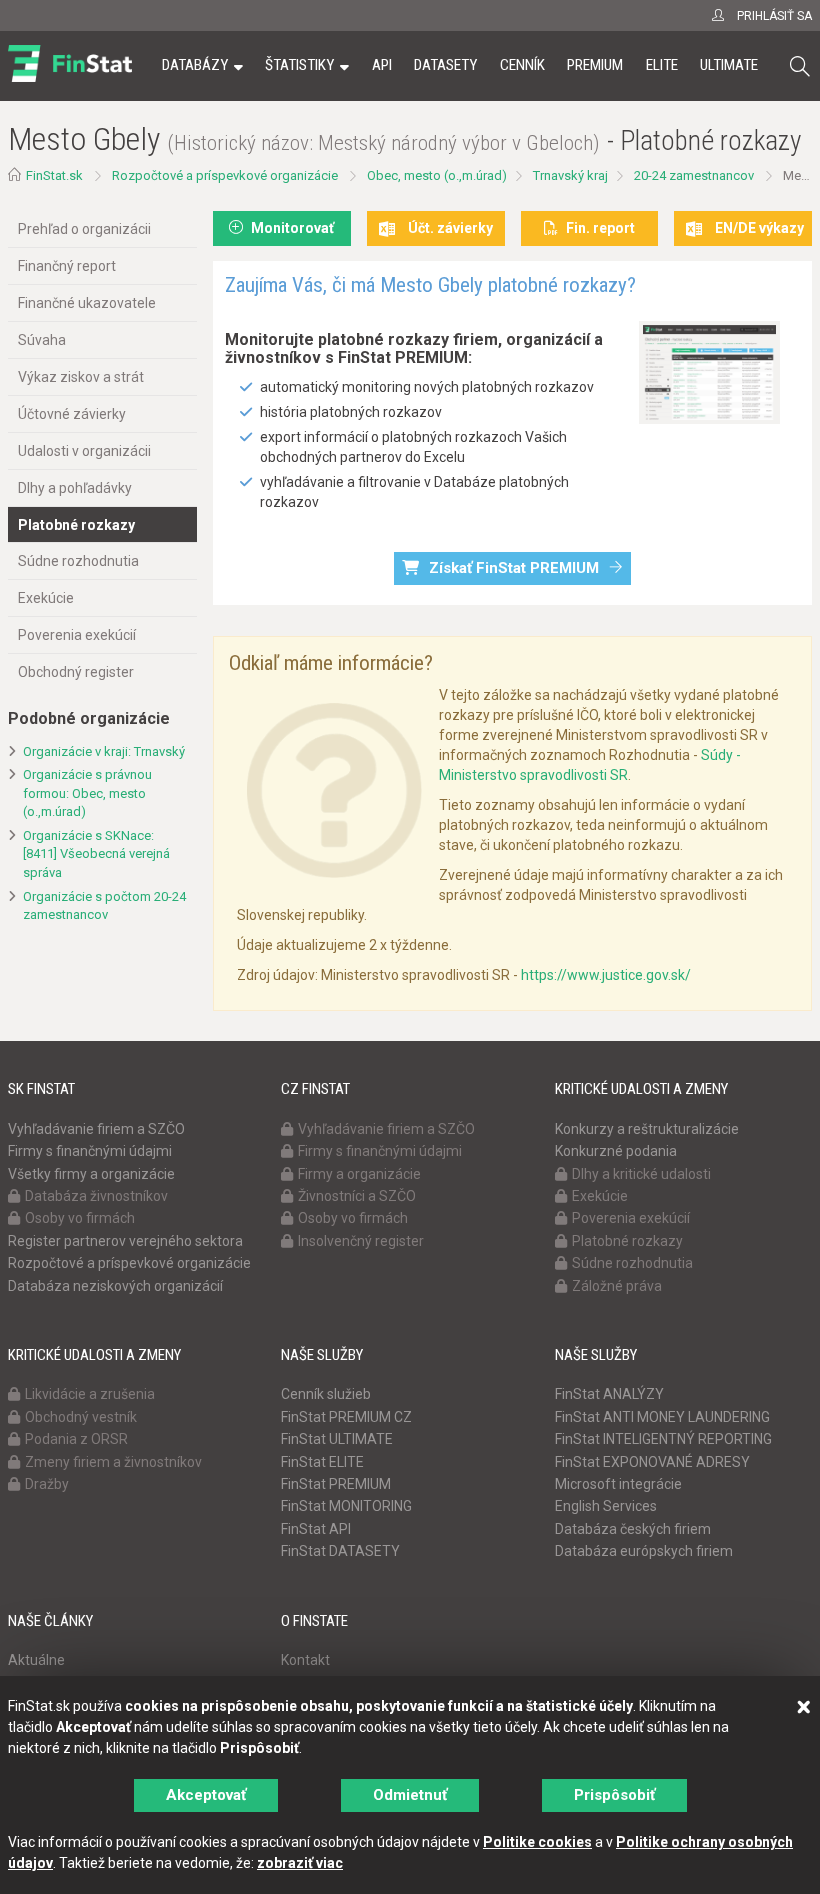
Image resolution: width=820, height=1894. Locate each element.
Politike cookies (537, 1842)
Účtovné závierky (72, 414)
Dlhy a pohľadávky (75, 488)
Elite (662, 65)
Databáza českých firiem (633, 1529)
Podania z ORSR (76, 1439)
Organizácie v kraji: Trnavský (104, 751)
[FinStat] (70, 79)
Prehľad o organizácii (84, 229)
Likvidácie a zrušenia (90, 1394)
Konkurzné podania (616, 1151)
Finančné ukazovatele (87, 303)
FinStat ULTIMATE (337, 1439)
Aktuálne (36, 1660)
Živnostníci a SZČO (357, 1196)
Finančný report (67, 266)
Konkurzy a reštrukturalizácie (647, 1129)
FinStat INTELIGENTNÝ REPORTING (663, 1439)
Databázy (195, 65)
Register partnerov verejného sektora (125, 1241)
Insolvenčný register (361, 1241)
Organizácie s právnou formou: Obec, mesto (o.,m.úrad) (87, 793)
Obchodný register (76, 672)
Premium (595, 65)
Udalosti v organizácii (84, 451)
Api (382, 65)
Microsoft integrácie (618, 1484)
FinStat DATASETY (340, 1551)
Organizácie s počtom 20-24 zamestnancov (104, 906)
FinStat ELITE (322, 1462)
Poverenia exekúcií (77, 635)
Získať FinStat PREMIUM (514, 568)
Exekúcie (46, 598)
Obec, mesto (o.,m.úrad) (437, 175)
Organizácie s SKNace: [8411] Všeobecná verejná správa (96, 854)
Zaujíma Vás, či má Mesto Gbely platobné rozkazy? (430, 285)
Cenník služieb (326, 1394)
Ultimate (729, 65)
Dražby (47, 1484)
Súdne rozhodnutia (78, 561)
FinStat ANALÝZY (609, 1394)
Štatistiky (299, 65)
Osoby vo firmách (80, 1218)
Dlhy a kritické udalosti (641, 1174)
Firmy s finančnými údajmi (90, 1151)
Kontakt (305, 1660)
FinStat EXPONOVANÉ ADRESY (652, 1462)
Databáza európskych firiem (644, 1551)
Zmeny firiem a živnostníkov (113, 1462)
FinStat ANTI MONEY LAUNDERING (662, 1417)
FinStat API (316, 1529)
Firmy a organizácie (359, 1174)
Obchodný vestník (81, 1417)
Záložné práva (617, 1286)
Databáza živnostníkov (96, 1196)
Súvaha (42, 340)
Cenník (522, 65)
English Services (606, 1506)
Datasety (445, 65)
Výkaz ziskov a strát (81, 377)
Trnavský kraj (570, 175)
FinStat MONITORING (346, 1506)
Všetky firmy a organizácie (91, 1174)
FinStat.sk (54, 175)
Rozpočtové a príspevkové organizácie (225, 175)
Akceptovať (206, 1795)
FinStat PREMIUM (336, 1484)
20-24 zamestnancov (694, 175)
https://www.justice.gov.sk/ (606, 975)
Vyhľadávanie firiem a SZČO (96, 1129)
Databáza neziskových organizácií (115, 1286)
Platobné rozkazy (76, 525)
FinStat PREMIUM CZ (346, 1417)
